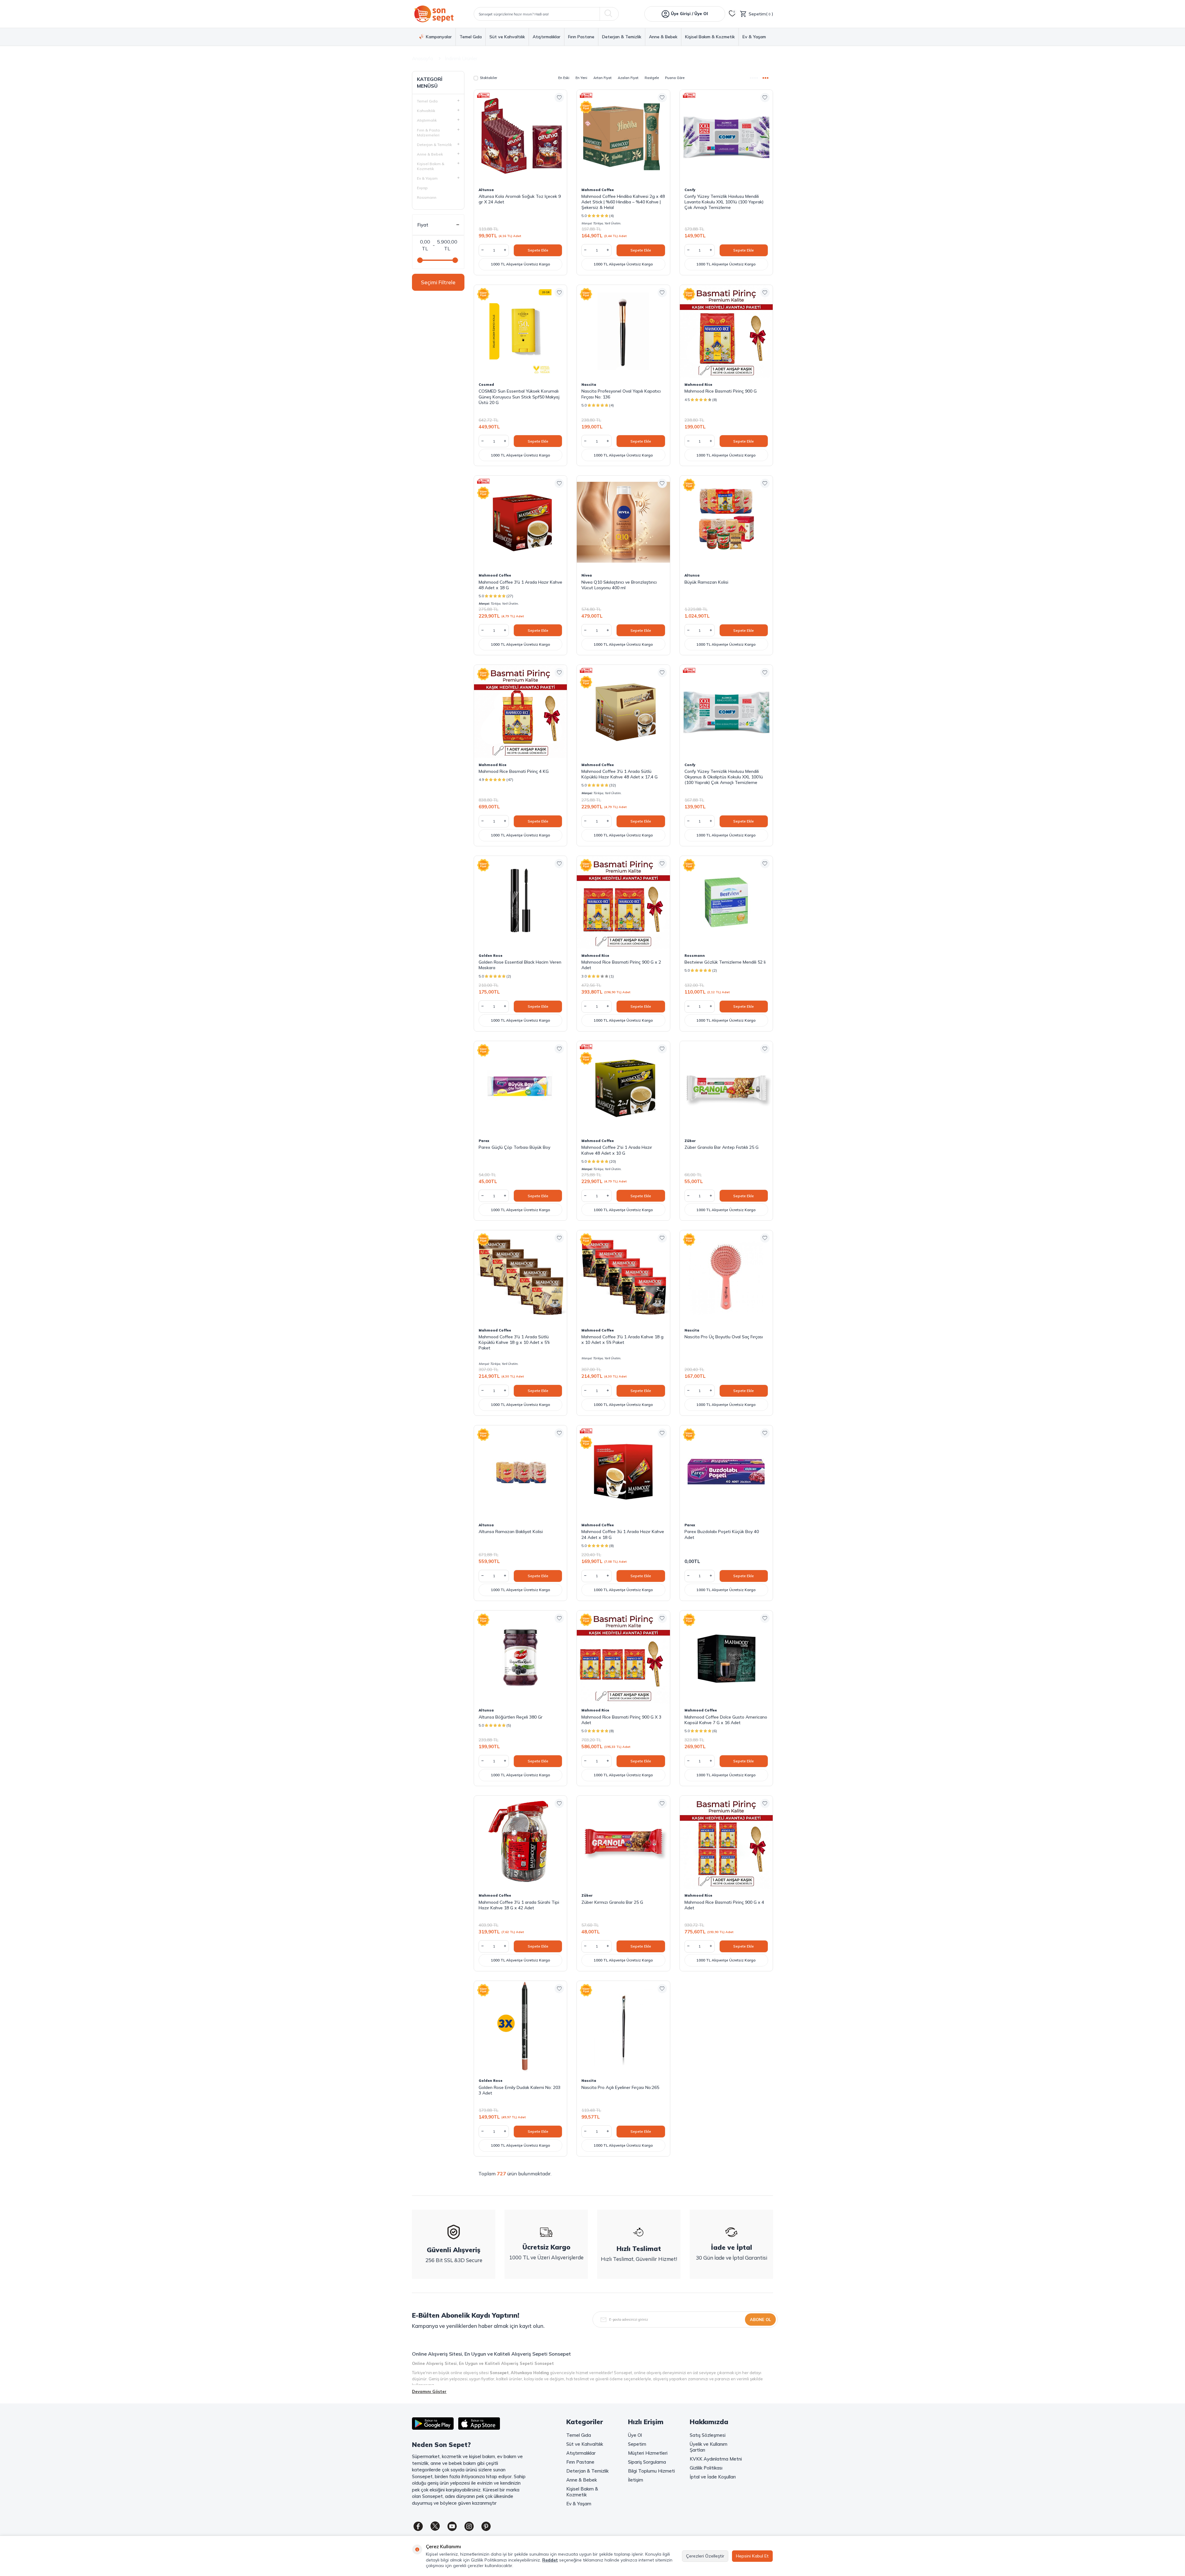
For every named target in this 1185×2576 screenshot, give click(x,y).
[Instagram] (469, 2526)
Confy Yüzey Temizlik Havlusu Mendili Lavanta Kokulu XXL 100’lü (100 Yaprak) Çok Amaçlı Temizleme (724, 202)
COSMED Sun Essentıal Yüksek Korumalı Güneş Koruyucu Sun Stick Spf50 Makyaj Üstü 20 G (519, 397)
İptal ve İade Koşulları (713, 2477)
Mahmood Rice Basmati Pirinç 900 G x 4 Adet (724, 1905)
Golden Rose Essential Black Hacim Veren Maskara (520, 965)
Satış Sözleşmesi (708, 2435)
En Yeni (581, 78)
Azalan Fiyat (628, 78)
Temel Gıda (471, 37)
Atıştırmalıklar (547, 37)
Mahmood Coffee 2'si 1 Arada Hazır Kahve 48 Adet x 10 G (617, 1150)
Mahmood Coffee (598, 190)
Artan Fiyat (603, 78)
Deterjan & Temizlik (622, 37)
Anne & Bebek (663, 37)
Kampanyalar (439, 37)
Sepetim (637, 2444)
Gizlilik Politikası (706, 2468)
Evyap (422, 188)
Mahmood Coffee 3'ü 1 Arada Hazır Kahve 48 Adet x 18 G (520, 585)
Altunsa (486, 190)
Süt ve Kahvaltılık (507, 37)
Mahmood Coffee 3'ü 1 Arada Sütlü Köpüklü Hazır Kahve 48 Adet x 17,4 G (620, 774)
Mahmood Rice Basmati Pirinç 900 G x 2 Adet (621, 965)
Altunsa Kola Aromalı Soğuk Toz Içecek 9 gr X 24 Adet (520, 199)
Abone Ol (760, 2320)
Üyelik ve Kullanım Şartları (709, 2447)
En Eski (564, 78)
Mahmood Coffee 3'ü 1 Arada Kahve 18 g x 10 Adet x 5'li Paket (622, 1340)
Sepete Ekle (538, 250)
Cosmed (486, 385)
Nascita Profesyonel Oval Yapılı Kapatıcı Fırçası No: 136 (621, 394)
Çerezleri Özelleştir (705, 2556)
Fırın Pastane (581, 37)
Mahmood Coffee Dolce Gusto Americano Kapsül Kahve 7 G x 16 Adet (726, 1720)
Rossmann (427, 197)
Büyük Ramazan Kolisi (706, 582)
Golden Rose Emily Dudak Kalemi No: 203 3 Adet (520, 2090)
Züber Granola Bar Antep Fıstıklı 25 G (721, 1147)
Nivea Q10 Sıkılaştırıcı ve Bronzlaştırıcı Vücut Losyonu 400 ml (619, 585)
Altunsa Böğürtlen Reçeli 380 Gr (511, 1717)
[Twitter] (435, 2526)
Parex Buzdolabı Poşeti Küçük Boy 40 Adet (722, 1534)
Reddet (550, 2560)
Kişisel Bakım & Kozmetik (710, 37)
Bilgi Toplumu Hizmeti (651, 2471)
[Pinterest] (486, 2526)
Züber (690, 1141)
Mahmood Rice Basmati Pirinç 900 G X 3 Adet (621, 1720)
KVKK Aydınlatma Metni (716, 2459)
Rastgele (652, 78)
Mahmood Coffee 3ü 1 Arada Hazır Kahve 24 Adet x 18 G (623, 1534)
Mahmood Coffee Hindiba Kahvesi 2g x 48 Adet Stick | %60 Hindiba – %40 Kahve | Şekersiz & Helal (623, 202)
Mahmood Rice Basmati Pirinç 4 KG (514, 771)
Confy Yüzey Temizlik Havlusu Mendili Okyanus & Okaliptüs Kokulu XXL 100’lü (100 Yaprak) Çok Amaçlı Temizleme (724, 777)
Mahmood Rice (698, 385)
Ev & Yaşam (754, 37)
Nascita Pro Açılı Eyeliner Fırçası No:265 (620, 2087)
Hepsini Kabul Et (752, 2556)
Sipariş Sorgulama (647, 2462)
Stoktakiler (489, 78)
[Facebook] (418, 2526)
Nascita (589, 385)
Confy (690, 190)
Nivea (587, 575)
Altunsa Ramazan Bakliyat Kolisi (511, 1532)
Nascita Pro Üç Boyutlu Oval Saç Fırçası (724, 1337)
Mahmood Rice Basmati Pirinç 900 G (721, 391)
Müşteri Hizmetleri (648, 2453)
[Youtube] (452, 2526)
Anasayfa (422, 58)
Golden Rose (491, 956)
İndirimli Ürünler (461, 58)
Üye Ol (635, 2435)
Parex (484, 1141)
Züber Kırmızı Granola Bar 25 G (612, 1902)
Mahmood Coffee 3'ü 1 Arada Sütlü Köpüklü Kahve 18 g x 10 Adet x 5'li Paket (514, 1342)
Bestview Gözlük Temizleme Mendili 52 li (725, 962)
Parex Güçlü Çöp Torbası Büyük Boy (514, 1147)
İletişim (636, 2480)
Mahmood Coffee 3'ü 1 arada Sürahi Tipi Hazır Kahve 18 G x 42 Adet (519, 1905)
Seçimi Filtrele (438, 282)
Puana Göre (675, 78)
